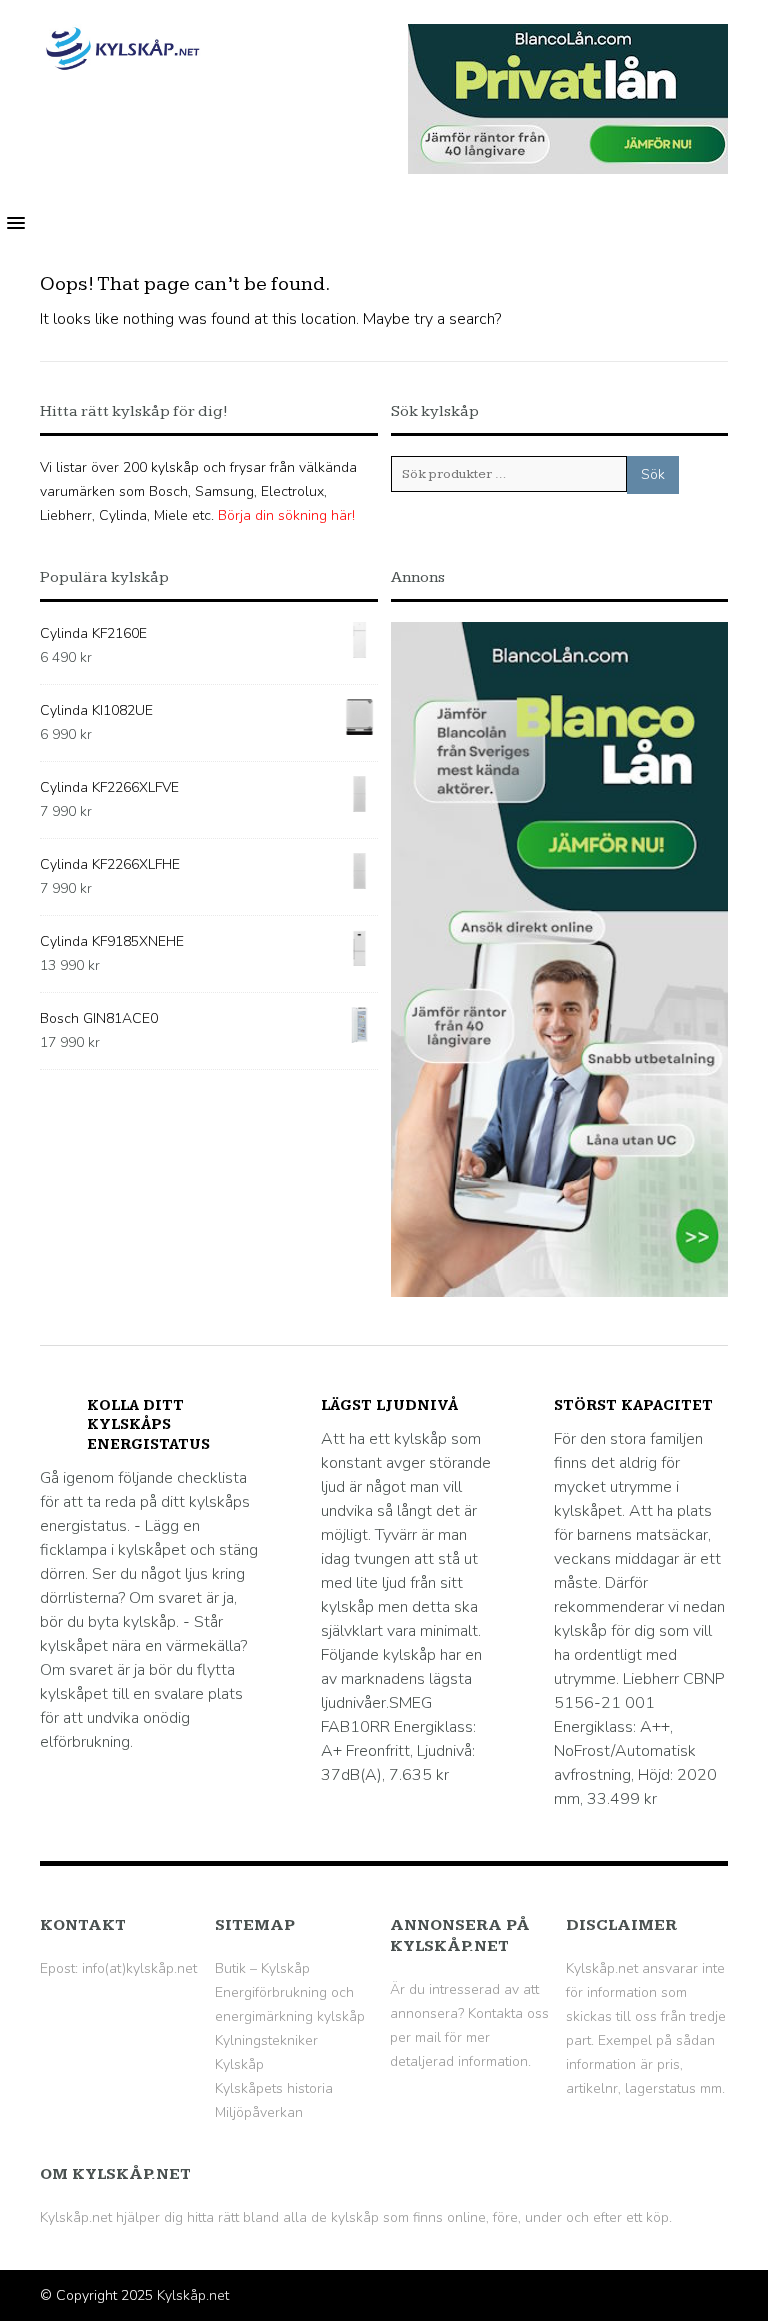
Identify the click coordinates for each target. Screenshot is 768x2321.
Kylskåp (239, 2064)
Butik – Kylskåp (262, 1968)
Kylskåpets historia (274, 2088)
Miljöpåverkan (259, 2112)
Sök (653, 474)
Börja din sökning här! (286, 515)
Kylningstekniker (266, 2040)
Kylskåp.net (193, 2295)
